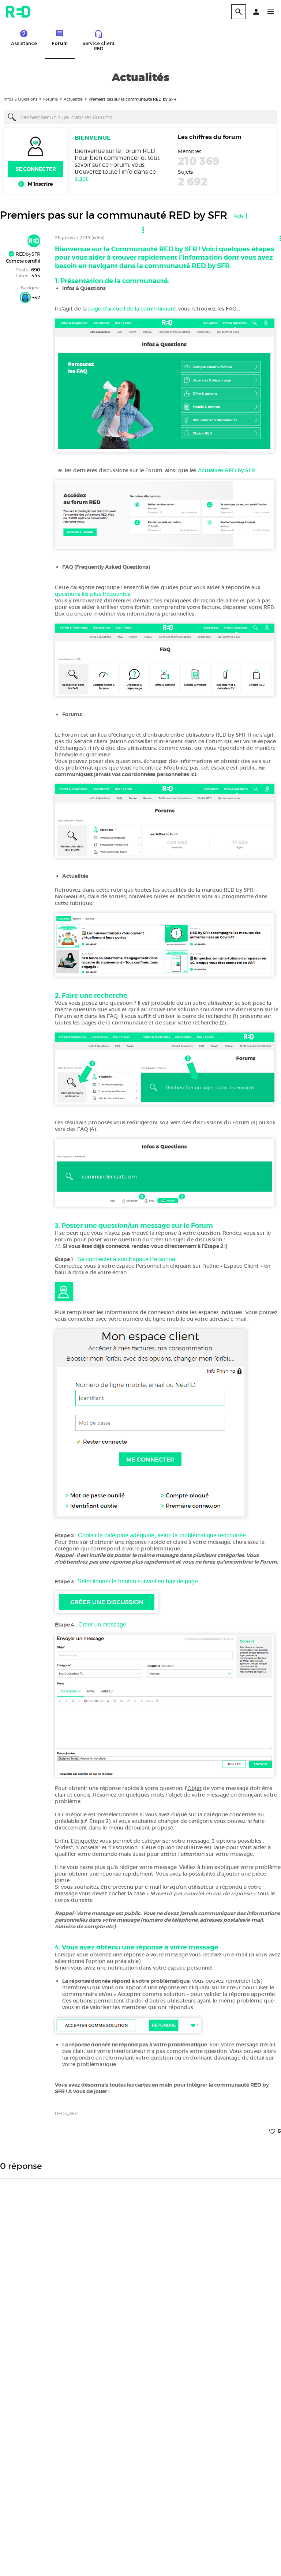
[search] (239, 12)
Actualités (73, 99)
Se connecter (36, 169)
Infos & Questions (20, 99)
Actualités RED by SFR (226, 470)
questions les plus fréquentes (93, 594)
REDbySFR (27, 254)
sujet (81, 179)
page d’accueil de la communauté (132, 309)
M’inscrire (40, 184)
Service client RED (98, 46)
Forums (50, 99)
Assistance (24, 43)
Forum (60, 43)
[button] (256, 12)
